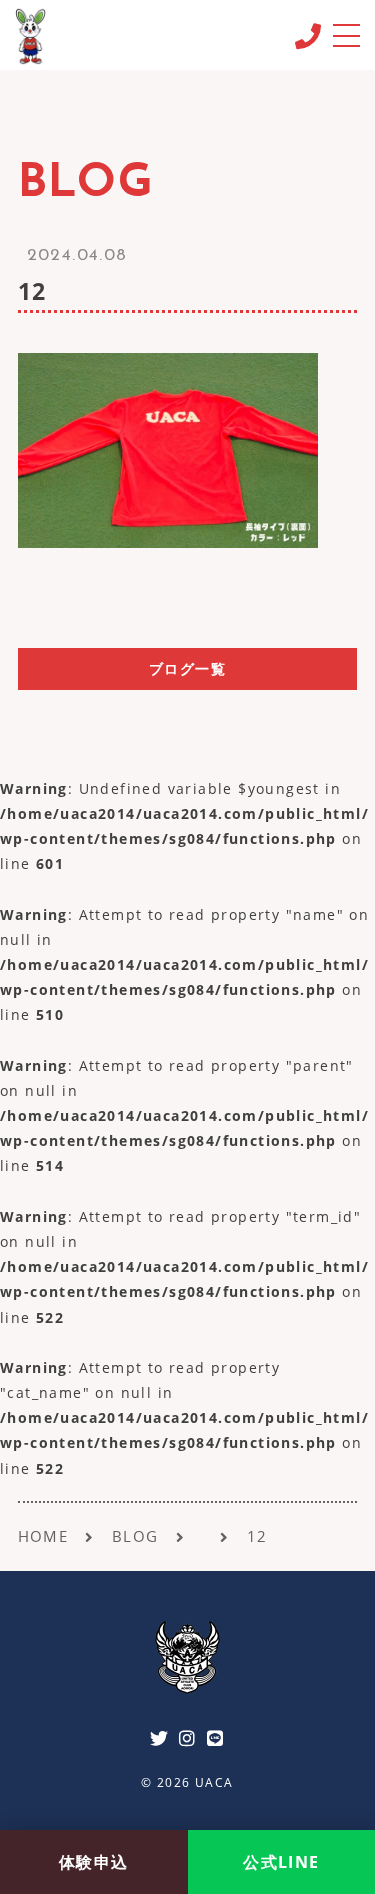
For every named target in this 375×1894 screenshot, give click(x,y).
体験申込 (93, 1862)
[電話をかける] (307, 36)
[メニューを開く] (345, 34)
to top (335, 1803)
